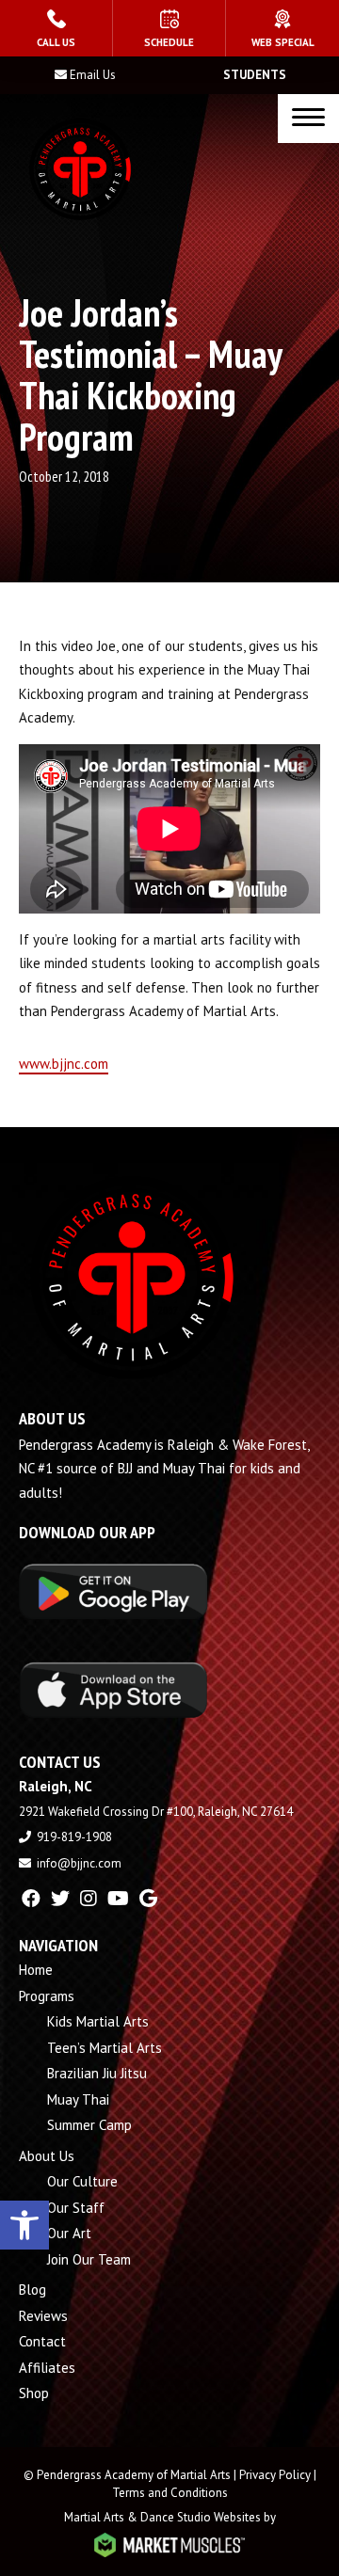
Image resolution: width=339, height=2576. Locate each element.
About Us (47, 2156)
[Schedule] (169, 28)
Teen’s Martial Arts (105, 2048)
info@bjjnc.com (79, 1863)
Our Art (69, 2233)
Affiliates (47, 2368)
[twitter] (60, 1899)
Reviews (43, 2316)
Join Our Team (89, 2259)
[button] (24, 2225)
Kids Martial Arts (98, 2021)
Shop (34, 2393)
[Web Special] (282, 28)
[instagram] (89, 1899)
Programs (47, 1996)
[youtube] (118, 1899)
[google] (148, 1899)
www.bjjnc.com (64, 1064)
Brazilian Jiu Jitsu (97, 2073)
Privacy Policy (275, 2475)
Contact (42, 2341)
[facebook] (31, 1899)
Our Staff (76, 2208)
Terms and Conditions (170, 2493)
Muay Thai (78, 2099)
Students (255, 75)
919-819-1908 (74, 1837)
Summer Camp (89, 2125)
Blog (32, 2290)
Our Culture (82, 2181)
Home (36, 1970)
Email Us (93, 75)
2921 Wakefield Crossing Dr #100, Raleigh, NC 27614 (156, 1812)
